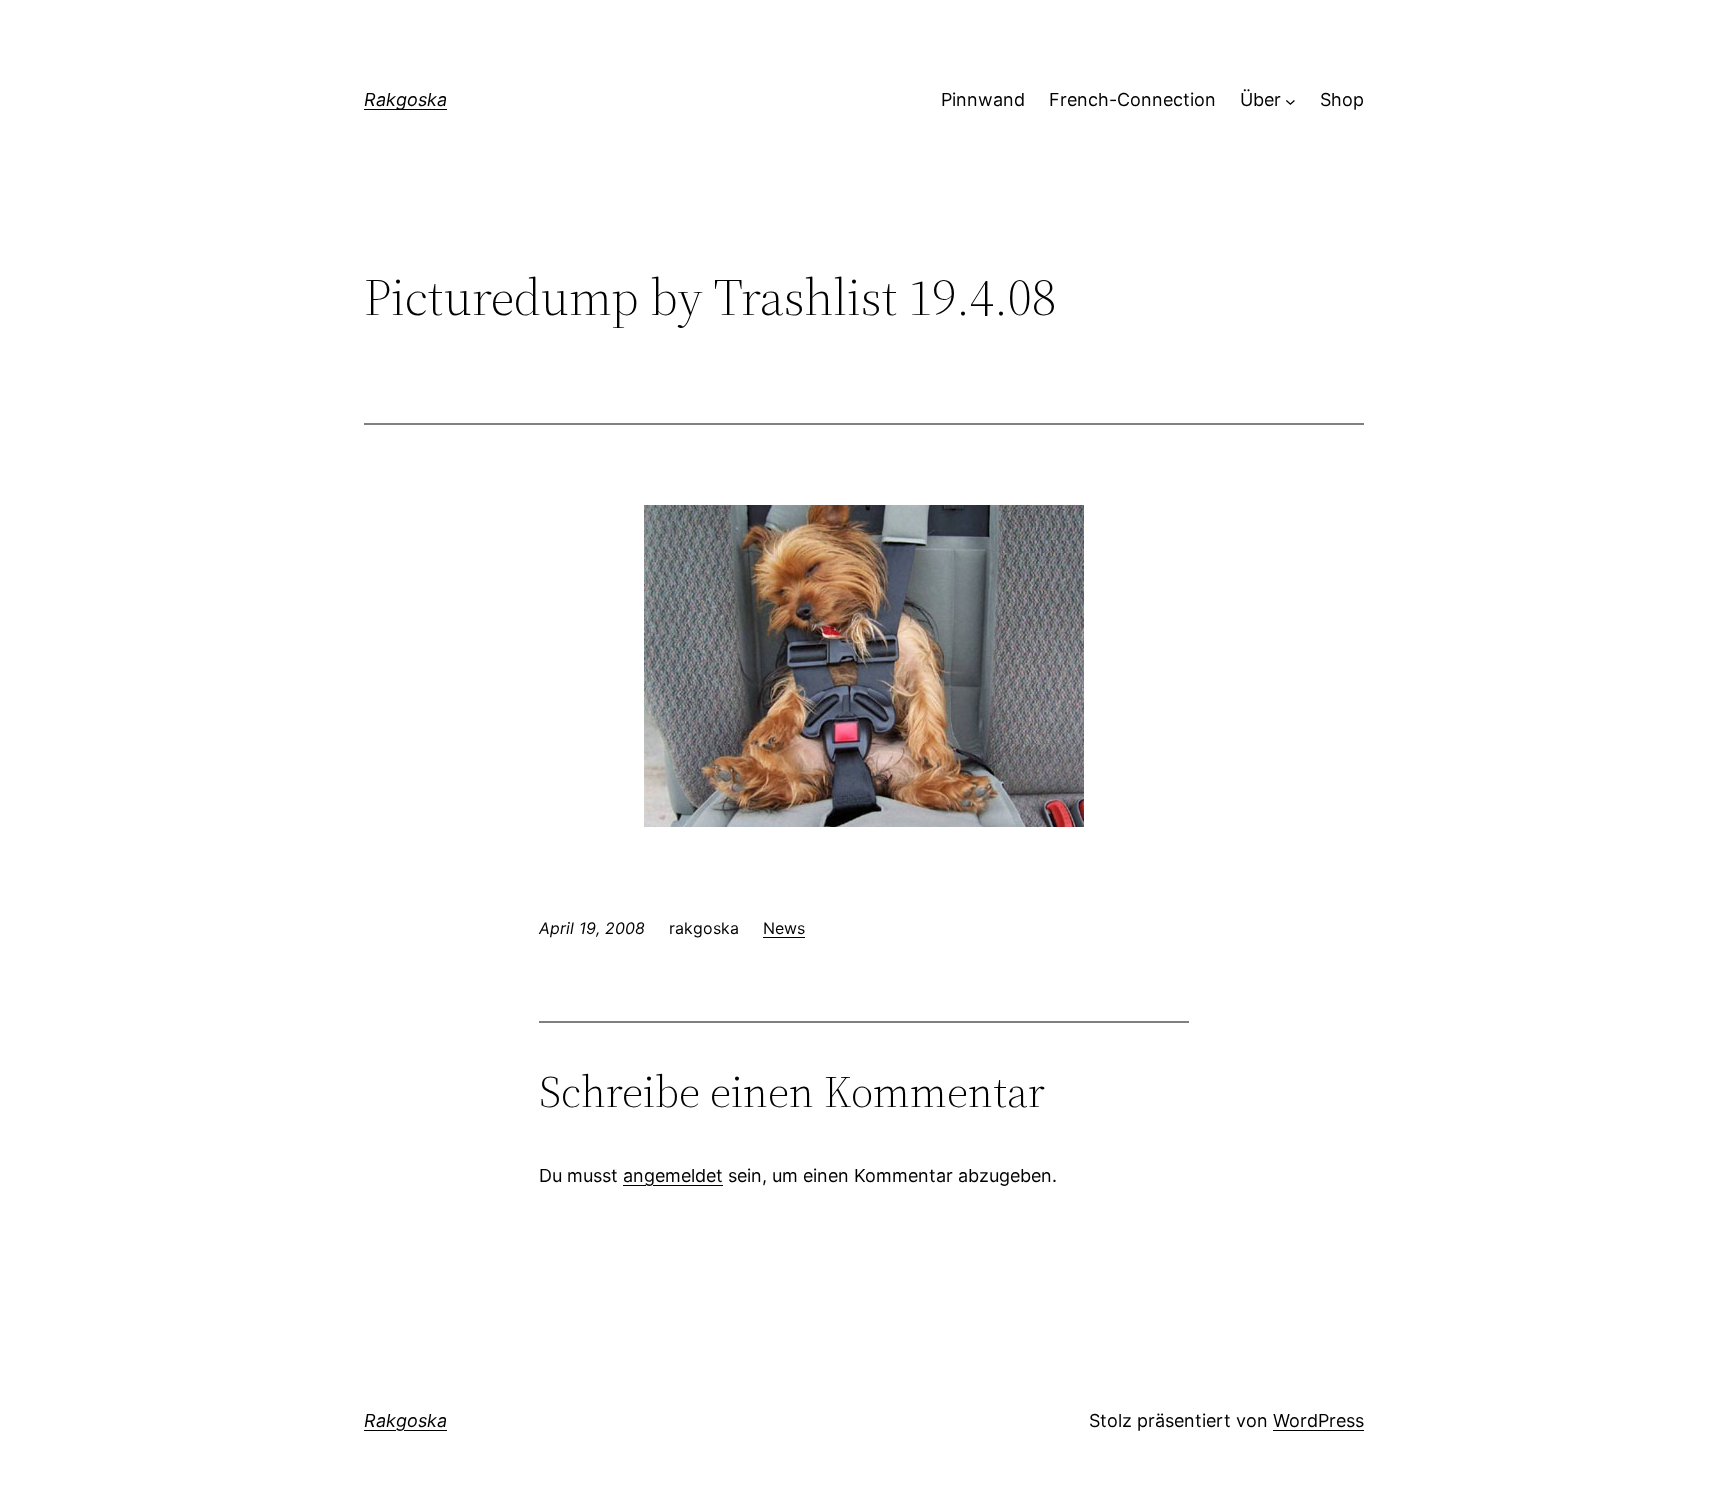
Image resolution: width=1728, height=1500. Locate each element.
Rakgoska (405, 99)
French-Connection (1132, 99)
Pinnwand (983, 99)
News (784, 928)
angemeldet (673, 1175)
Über (1260, 99)
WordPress (1318, 1420)
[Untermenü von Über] (1290, 100)
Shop (1342, 99)
